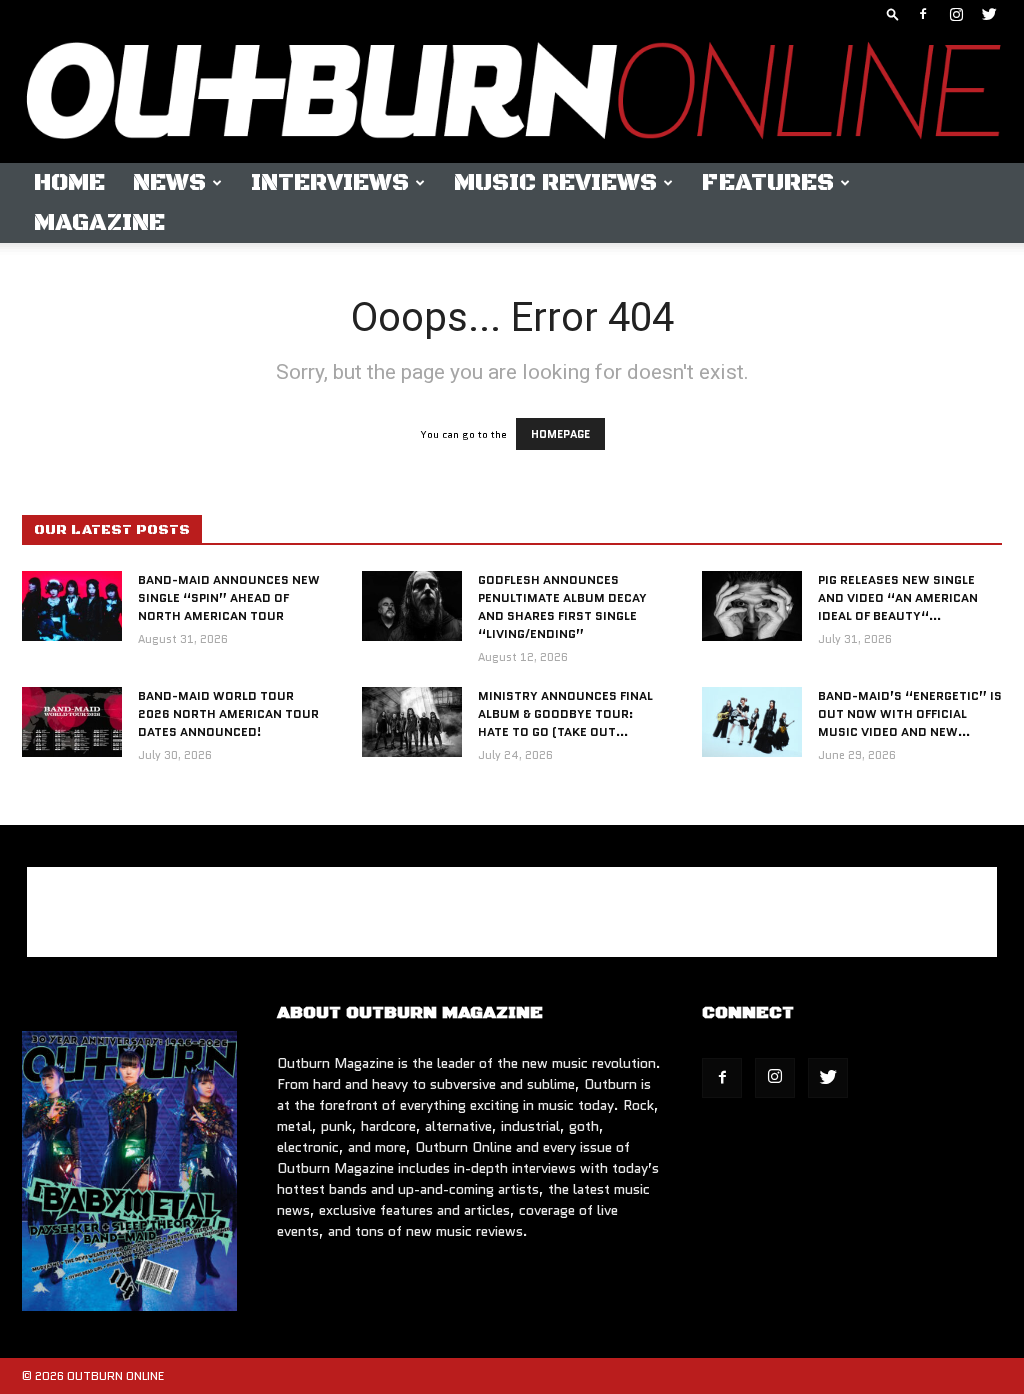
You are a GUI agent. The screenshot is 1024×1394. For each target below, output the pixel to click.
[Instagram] (956, 14)
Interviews (330, 183)
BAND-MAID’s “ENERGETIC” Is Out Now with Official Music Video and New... (910, 713)
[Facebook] (923, 14)
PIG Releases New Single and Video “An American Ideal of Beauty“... (898, 597)
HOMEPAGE (560, 434)
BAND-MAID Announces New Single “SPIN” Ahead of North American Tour (229, 597)
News (169, 183)
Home (69, 183)
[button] (893, 13)
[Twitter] (989, 14)
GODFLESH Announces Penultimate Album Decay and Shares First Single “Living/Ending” (562, 606)
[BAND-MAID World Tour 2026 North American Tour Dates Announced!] (72, 722)
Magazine (99, 223)
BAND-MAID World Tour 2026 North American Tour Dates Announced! (228, 713)
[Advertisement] (512, 912)
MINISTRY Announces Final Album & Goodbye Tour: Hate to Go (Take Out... (565, 713)
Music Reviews (555, 183)
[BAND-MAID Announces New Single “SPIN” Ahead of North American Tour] (72, 606)
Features (768, 183)
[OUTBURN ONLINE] (512, 95)
